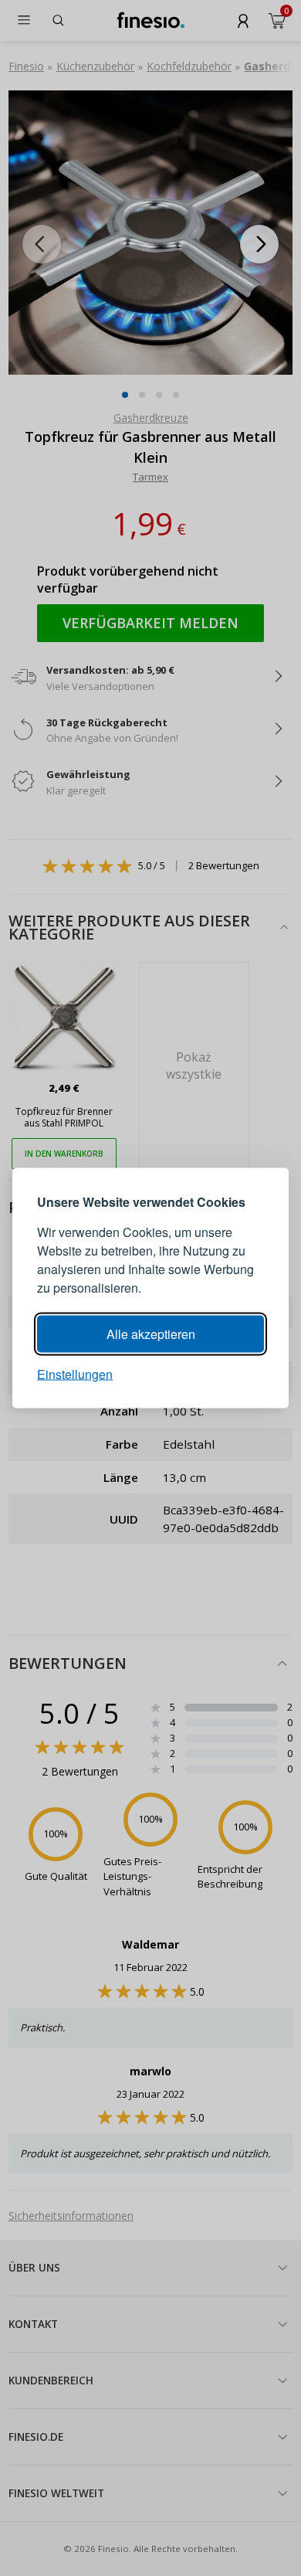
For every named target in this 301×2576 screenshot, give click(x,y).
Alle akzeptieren (151, 1334)
